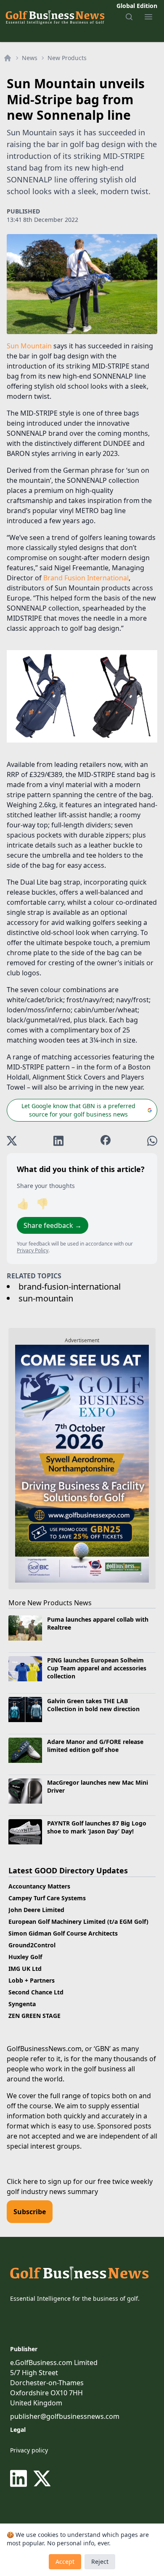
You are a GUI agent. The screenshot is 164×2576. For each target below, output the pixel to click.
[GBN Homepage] (55, 17)
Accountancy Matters (39, 1886)
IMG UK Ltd (25, 1969)
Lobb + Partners (32, 1980)
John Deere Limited (36, 1910)
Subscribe (30, 2212)
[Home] (8, 58)
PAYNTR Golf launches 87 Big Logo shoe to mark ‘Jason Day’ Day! (97, 1827)
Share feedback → (53, 1225)
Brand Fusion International (86, 578)
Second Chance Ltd (36, 1992)
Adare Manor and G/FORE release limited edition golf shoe (95, 1746)
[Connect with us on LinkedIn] (20, 2479)
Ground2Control (32, 1945)
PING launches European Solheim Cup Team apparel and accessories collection (97, 1668)
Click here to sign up (39, 2181)
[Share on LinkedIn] (58, 1141)
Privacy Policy (33, 1250)
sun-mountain (46, 1298)
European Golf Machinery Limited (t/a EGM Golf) (78, 1921)
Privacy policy (29, 2450)
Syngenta (22, 2004)
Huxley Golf (25, 1957)
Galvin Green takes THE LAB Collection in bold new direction (93, 1705)
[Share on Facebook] (106, 1141)
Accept (65, 2562)
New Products (67, 58)
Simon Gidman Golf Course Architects (63, 1933)
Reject (100, 2562)
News (30, 58)
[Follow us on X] (42, 2479)
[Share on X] (12, 1141)
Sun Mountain (29, 346)
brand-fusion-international (70, 1287)
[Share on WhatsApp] (152, 1141)
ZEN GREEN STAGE (34, 2016)
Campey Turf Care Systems (47, 1898)
